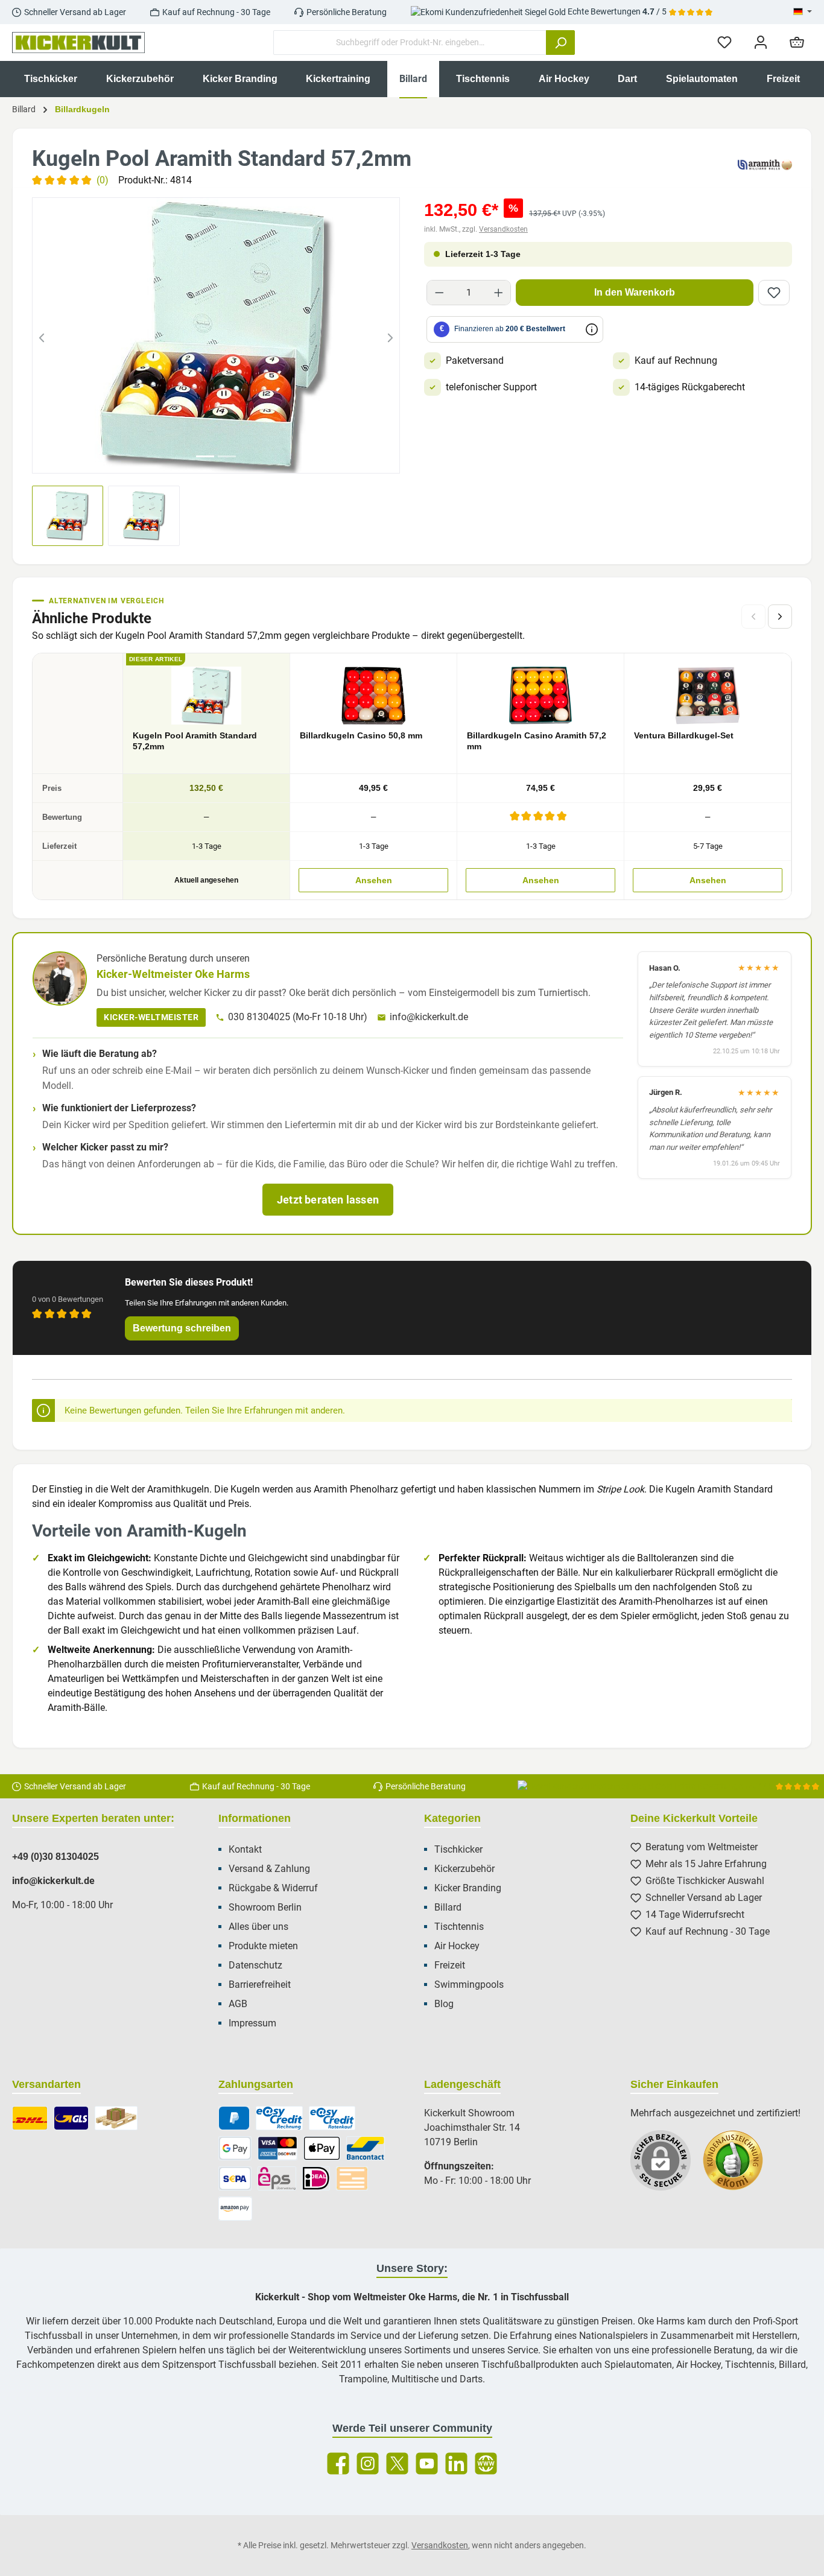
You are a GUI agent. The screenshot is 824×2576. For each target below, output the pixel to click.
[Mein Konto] (761, 43)
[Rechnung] (279, 2118)
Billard (448, 1907)
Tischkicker (458, 1849)
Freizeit (450, 1965)
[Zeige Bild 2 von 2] (227, 456)
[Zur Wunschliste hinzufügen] (774, 293)
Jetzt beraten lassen (328, 1200)
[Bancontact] (366, 2148)
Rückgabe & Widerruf (273, 1888)
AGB (238, 2004)
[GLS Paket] (71, 2118)
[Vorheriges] (42, 335)
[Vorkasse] (352, 2178)
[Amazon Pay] (236, 2209)
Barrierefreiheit (260, 1984)
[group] (216, 335)
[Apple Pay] (322, 2148)
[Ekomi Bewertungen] (739, 2166)
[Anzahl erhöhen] (499, 293)
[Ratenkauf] (332, 2118)
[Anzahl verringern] (439, 293)
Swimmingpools (469, 1984)
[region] (216, 335)
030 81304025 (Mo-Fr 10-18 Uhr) (298, 1017)
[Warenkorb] (797, 43)
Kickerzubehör (464, 1869)
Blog (444, 2004)
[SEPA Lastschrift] (235, 2178)
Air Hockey (457, 1946)
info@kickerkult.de (429, 1017)
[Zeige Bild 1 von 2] (205, 456)
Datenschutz (255, 1965)
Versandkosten (503, 229)
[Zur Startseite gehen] (78, 43)
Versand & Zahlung (269, 1869)
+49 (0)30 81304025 (55, 1857)
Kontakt (245, 1849)
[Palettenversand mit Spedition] (116, 2118)
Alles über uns (258, 1927)
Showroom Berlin (265, 1907)
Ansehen (374, 880)
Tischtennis (459, 1927)
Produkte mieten (263, 1946)
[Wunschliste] (724, 43)
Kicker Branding (468, 1888)
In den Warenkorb (635, 292)
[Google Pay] (235, 2148)
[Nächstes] (390, 335)
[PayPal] (234, 2118)
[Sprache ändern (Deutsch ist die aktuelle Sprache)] (803, 12)
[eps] (277, 2178)
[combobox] (410, 43)
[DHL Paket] (30, 2118)
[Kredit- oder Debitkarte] (277, 2148)
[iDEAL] (316, 2178)
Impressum (252, 2023)
